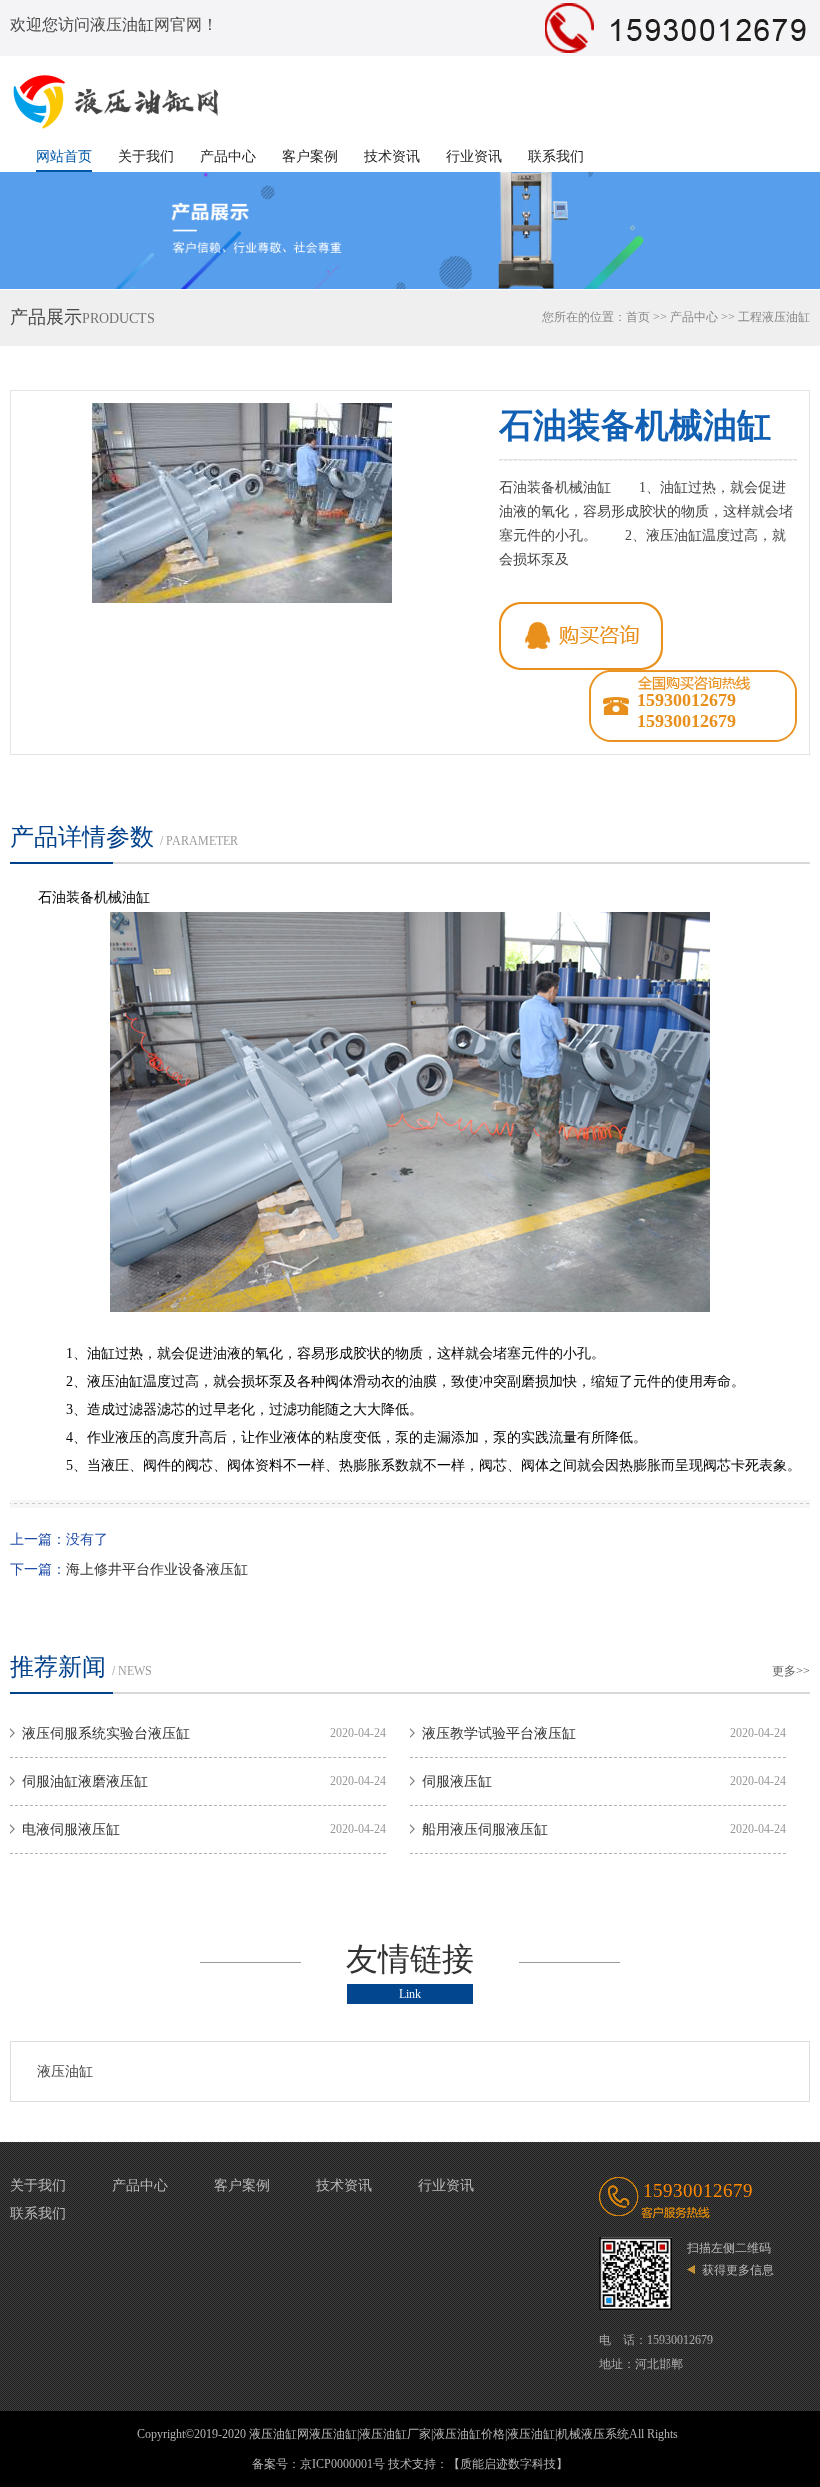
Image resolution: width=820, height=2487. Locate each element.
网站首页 (64, 156)
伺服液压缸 (457, 1781)
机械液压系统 (593, 2434)
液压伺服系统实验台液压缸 (106, 1733)
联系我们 (556, 156)
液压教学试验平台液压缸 (499, 1733)
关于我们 (146, 156)
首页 (638, 317)
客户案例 (310, 156)
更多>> (791, 1671)
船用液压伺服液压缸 (485, 1829)
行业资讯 (474, 156)
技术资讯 (392, 156)
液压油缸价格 (469, 2434)
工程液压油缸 (774, 317)
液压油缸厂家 (395, 2434)
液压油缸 (65, 2071)
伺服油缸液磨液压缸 (85, 1781)
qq (581, 636)
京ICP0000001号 (342, 2464)
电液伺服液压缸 (71, 1829)
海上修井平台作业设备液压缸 (157, 1569)
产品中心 (228, 156)
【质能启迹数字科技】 (508, 2464)
